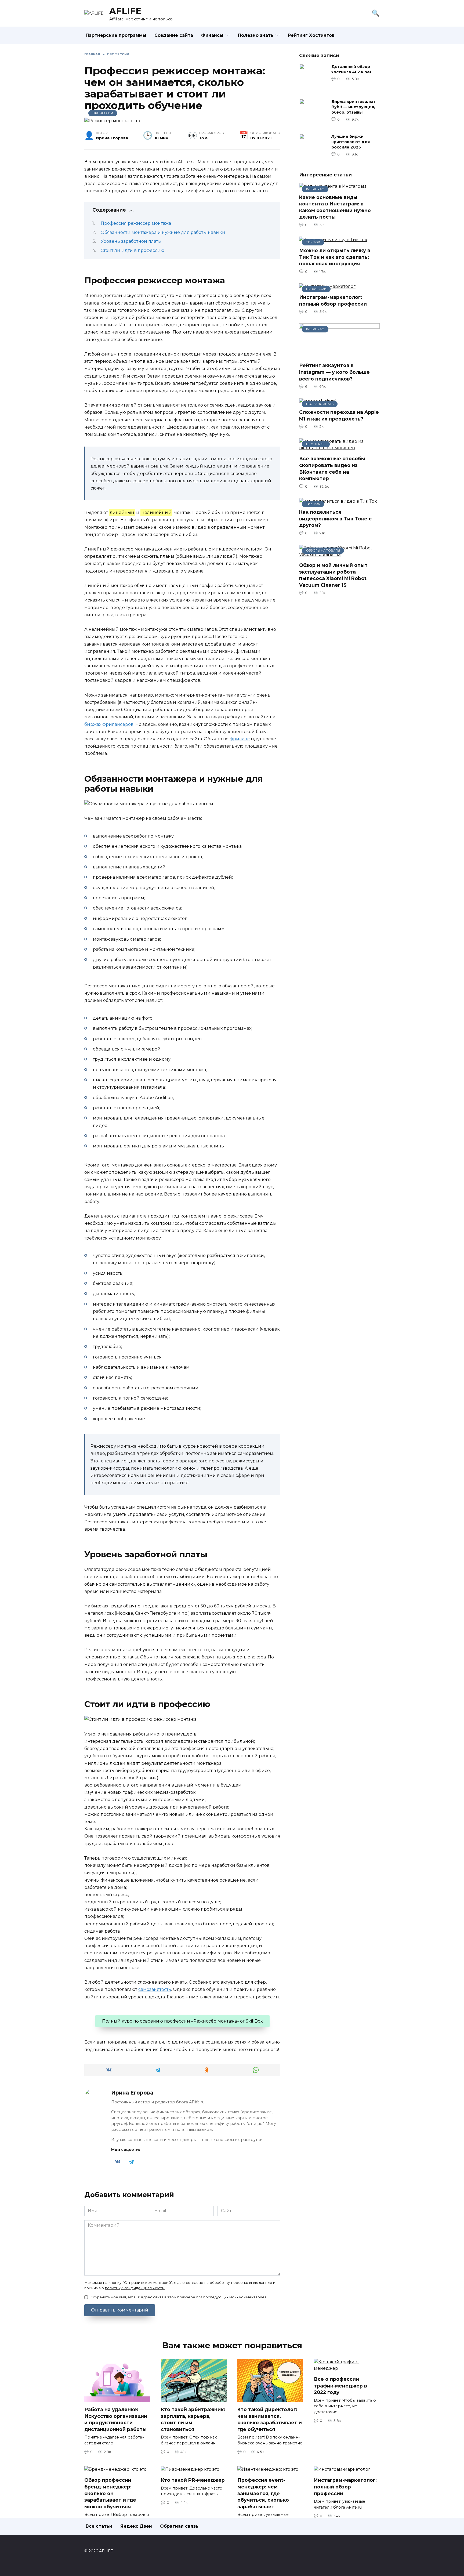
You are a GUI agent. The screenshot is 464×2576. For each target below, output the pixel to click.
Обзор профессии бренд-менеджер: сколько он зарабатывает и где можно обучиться (110, 2493)
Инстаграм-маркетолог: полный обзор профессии (333, 300)
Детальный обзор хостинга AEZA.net (351, 69)
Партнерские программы (116, 35)
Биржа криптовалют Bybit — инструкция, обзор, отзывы (354, 107)
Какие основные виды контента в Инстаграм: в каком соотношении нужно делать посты (335, 207)
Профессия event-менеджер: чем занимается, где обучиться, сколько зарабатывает (263, 2493)
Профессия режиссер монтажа (136, 223)
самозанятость (155, 1989)
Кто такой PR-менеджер (193, 2480)
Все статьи (99, 2526)
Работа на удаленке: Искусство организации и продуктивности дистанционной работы (116, 2419)
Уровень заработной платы (131, 241)
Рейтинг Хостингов (311, 35)
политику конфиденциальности (135, 2288)
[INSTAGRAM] (339, 355)
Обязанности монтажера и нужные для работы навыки (163, 232)
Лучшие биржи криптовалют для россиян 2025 (351, 142)
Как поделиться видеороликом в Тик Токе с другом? (335, 519)
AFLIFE (125, 11)
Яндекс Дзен (136, 2526)
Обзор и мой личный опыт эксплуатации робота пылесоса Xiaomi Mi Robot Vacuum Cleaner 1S (333, 575)
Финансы (212, 35)
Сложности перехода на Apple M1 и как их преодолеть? (339, 415)
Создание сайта (174, 35)
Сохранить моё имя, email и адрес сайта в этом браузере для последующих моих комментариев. (179, 2297)
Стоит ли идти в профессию (133, 250)
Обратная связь (179, 2526)
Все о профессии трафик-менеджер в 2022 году (340, 2386)
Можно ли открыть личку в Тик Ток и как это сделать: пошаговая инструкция (335, 257)
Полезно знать (256, 35)
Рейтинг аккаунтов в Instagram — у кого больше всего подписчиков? (334, 372)
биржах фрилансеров (109, 724)
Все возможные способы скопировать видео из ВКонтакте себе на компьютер (332, 468)
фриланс (240, 739)
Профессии (103, 113)
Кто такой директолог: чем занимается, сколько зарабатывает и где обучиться (270, 2419)
